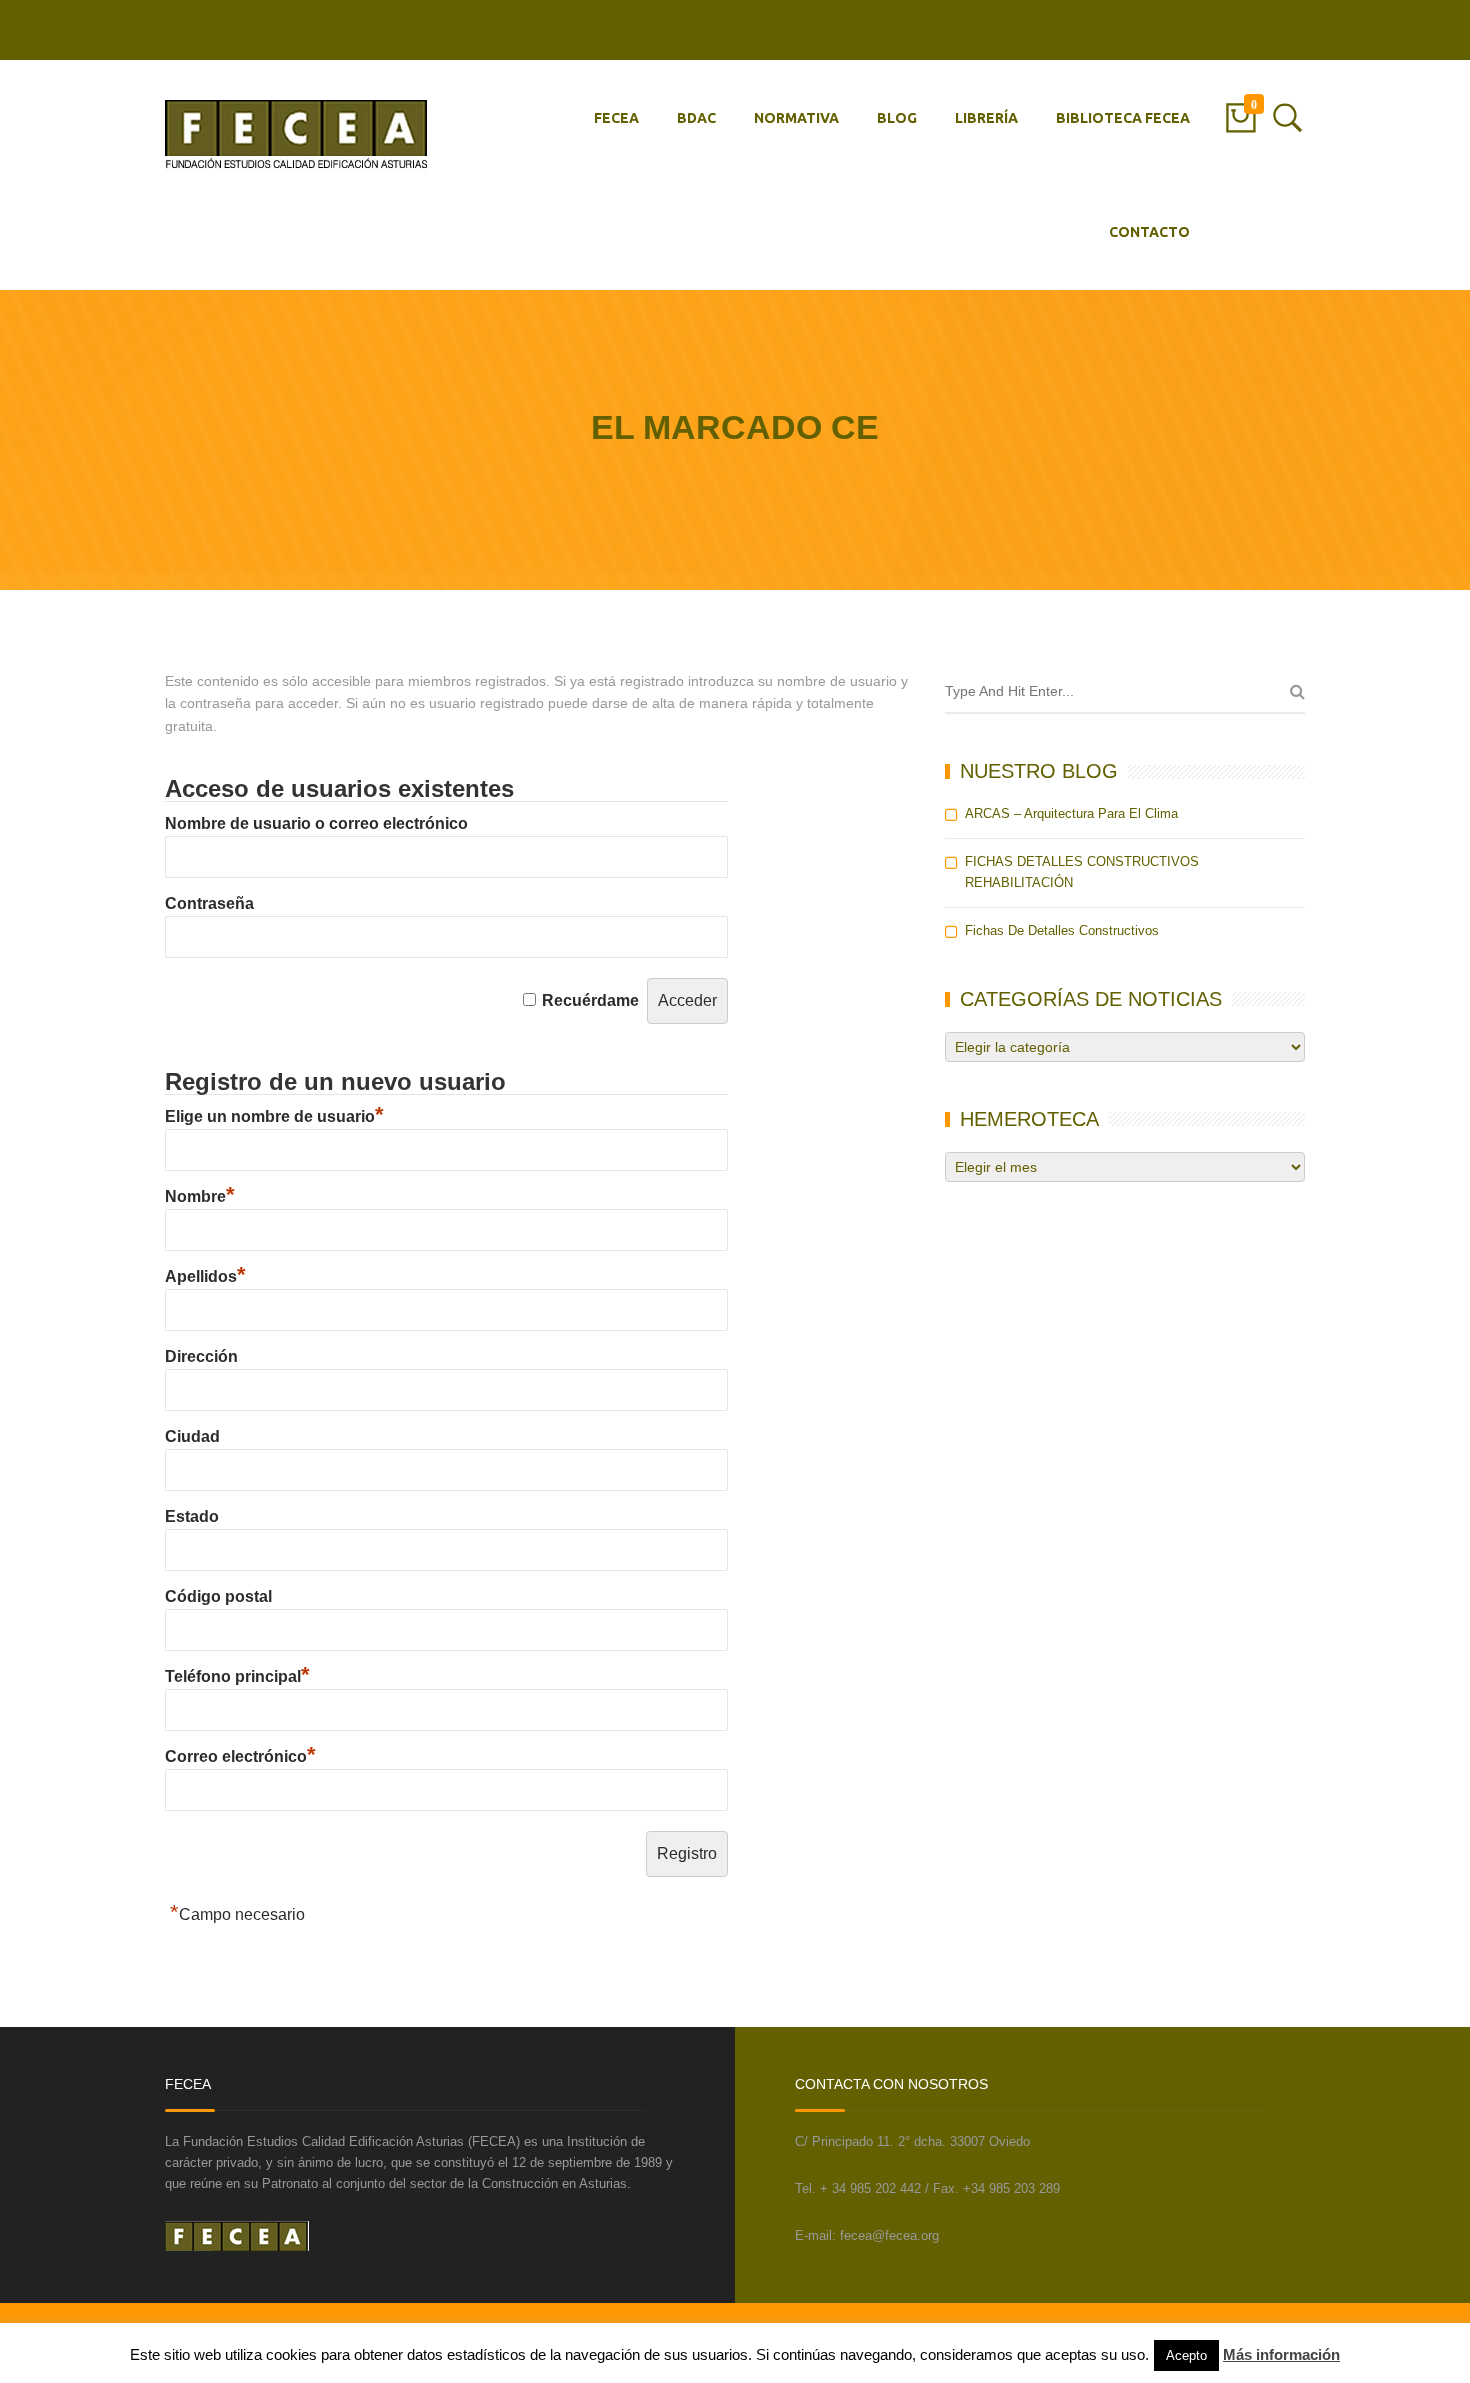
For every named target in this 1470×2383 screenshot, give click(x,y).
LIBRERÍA (986, 118)
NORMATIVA (796, 118)
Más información (1281, 2354)
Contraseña (209, 903)
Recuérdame (590, 1000)
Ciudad (192, 1436)
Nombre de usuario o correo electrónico (316, 823)
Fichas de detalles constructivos (1062, 930)
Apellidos (205, 1276)
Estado (192, 1516)
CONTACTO (1149, 232)
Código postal (218, 1596)
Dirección (201, 1356)
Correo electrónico (240, 1756)
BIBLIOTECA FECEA (1123, 118)
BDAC (696, 118)
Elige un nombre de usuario (274, 1116)
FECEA (616, 118)
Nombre (200, 1196)
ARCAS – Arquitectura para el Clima (1071, 813)
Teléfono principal (237, 1676)
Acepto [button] (1186, 2355)
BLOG (897, 118)
